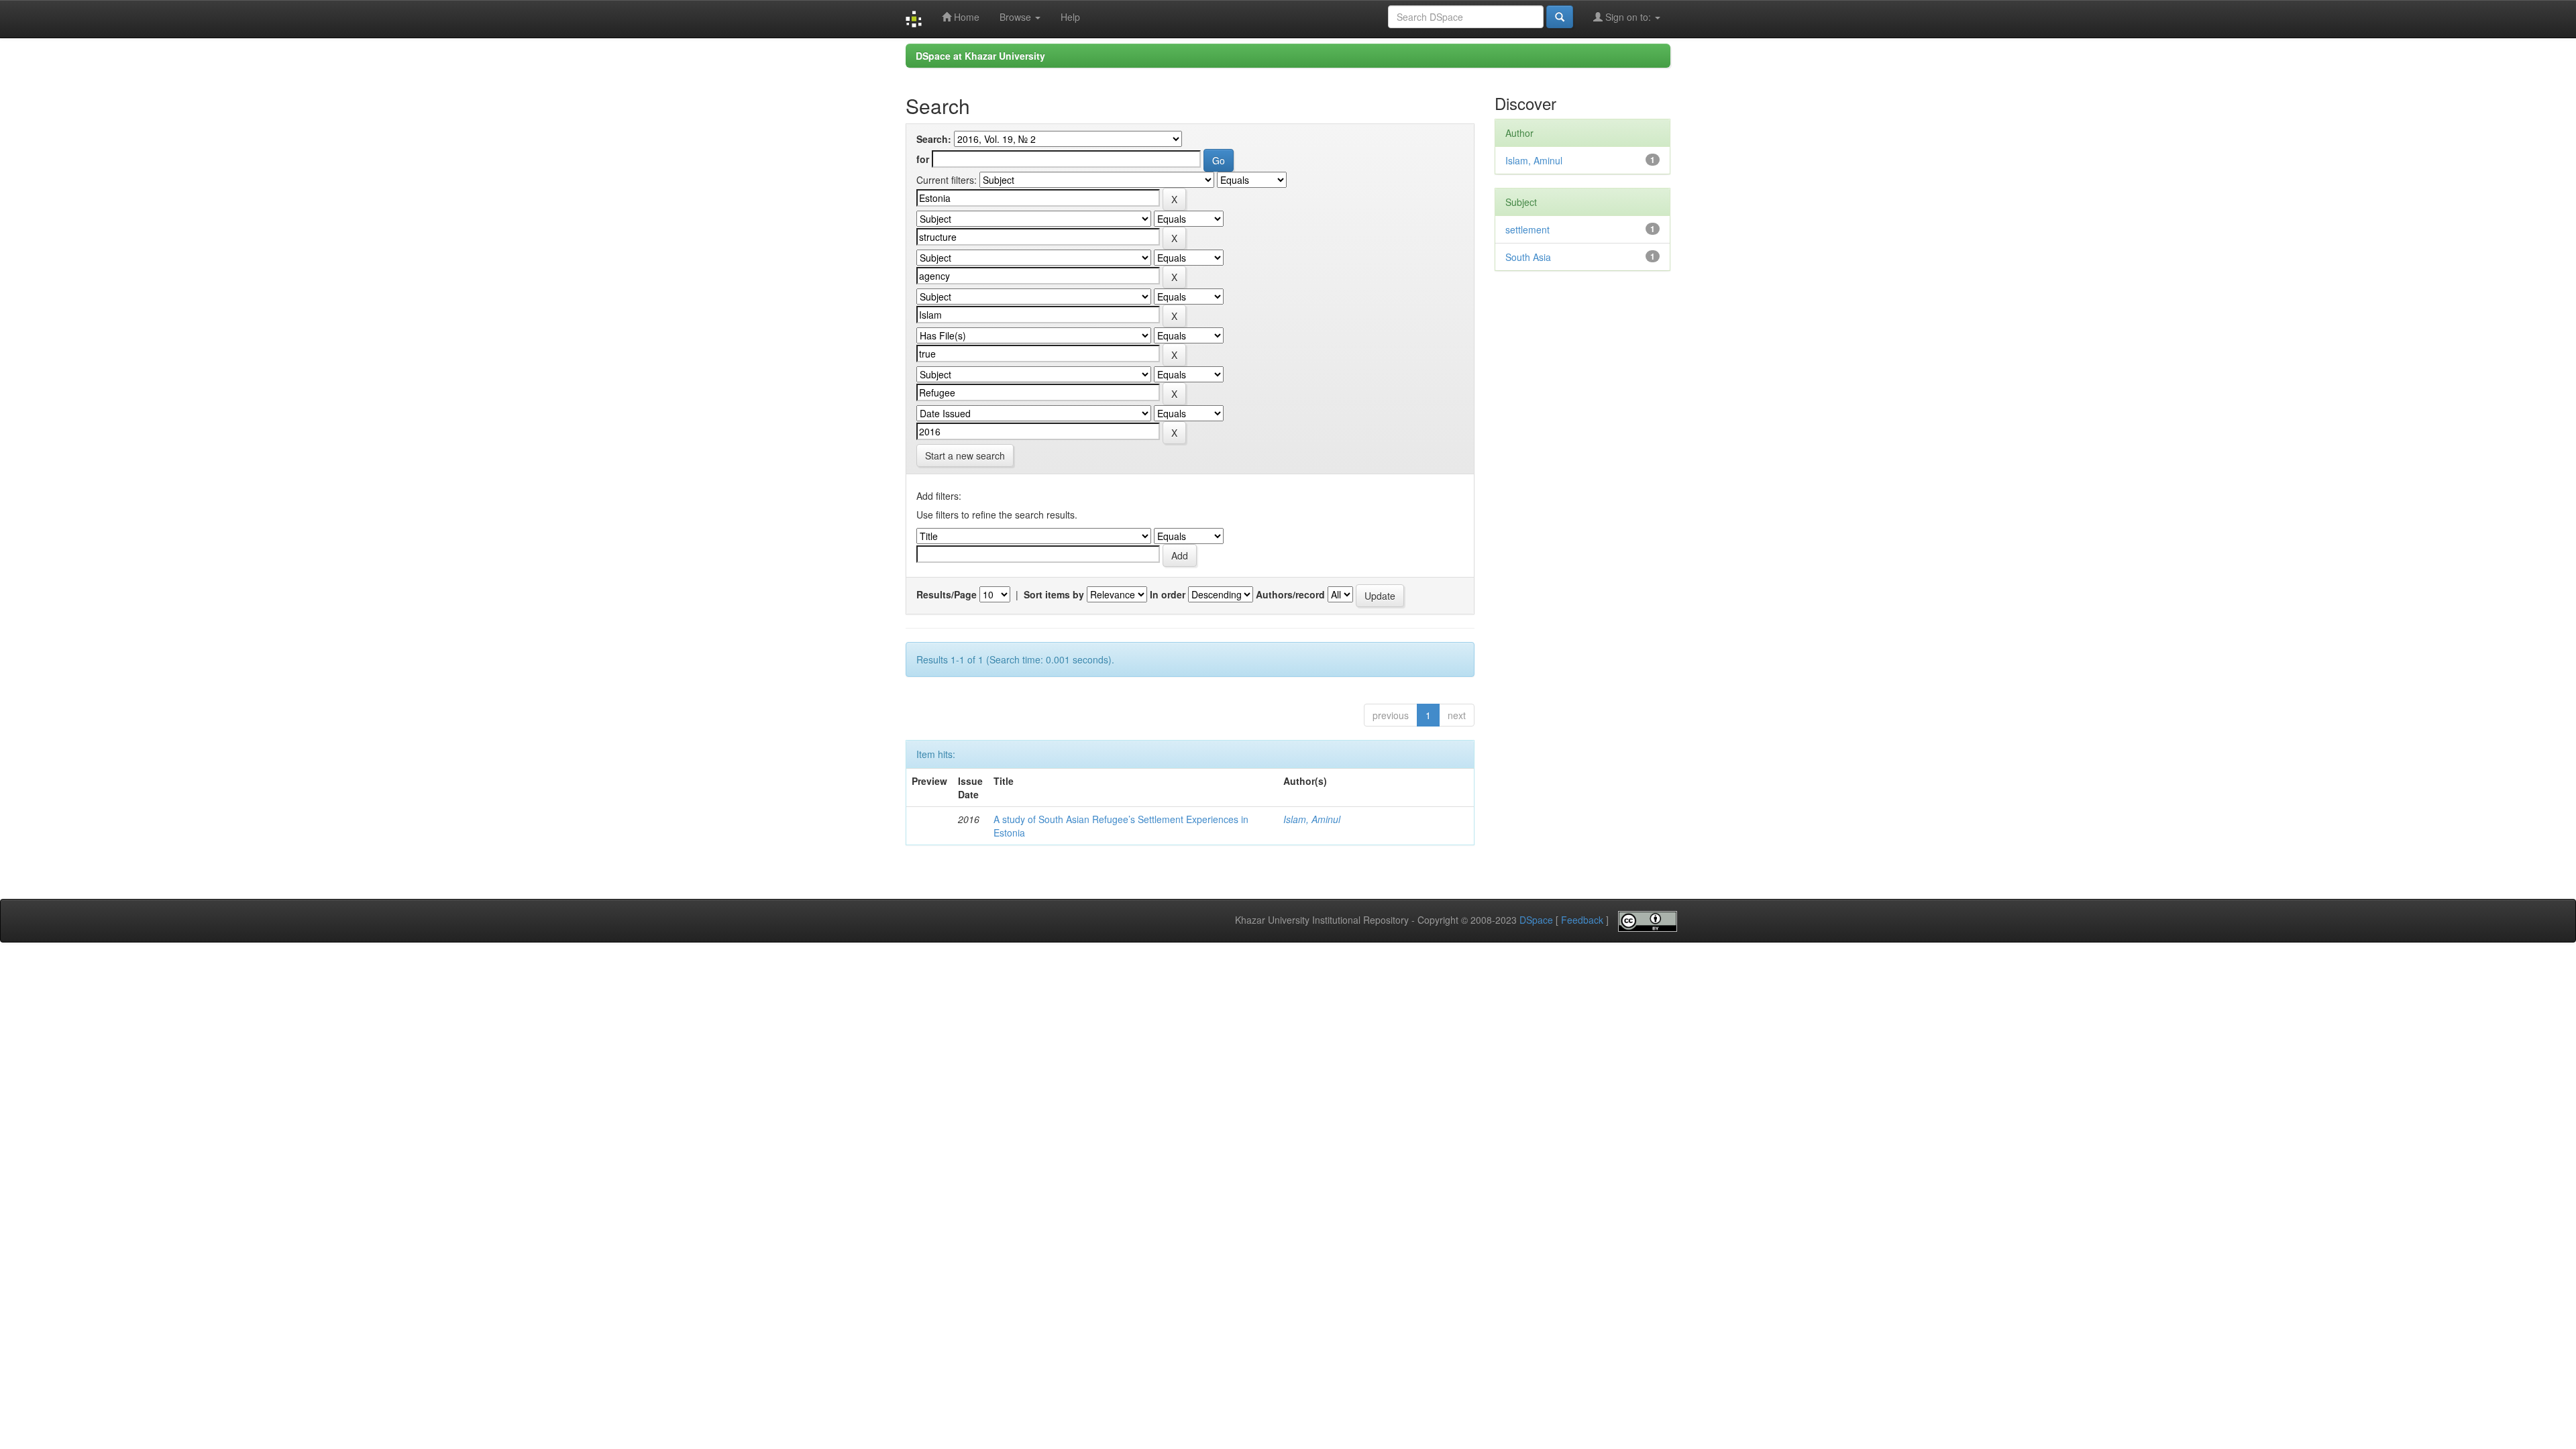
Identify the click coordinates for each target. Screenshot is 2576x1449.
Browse (1017, 17)
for (923, 159)
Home (965, 17)
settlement (1527, 229)
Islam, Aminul (1312, 819)
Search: (934, 139)
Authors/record (1290, 594)
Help (1070, 17)
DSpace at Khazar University (980, 56)
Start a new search (965, 455)
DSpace (1536, 920)
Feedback (1582, 920)
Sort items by (1054, 594)
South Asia (1528, 257)
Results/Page (947, 594)
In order (1168, 594)
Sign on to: (1628, 17)
